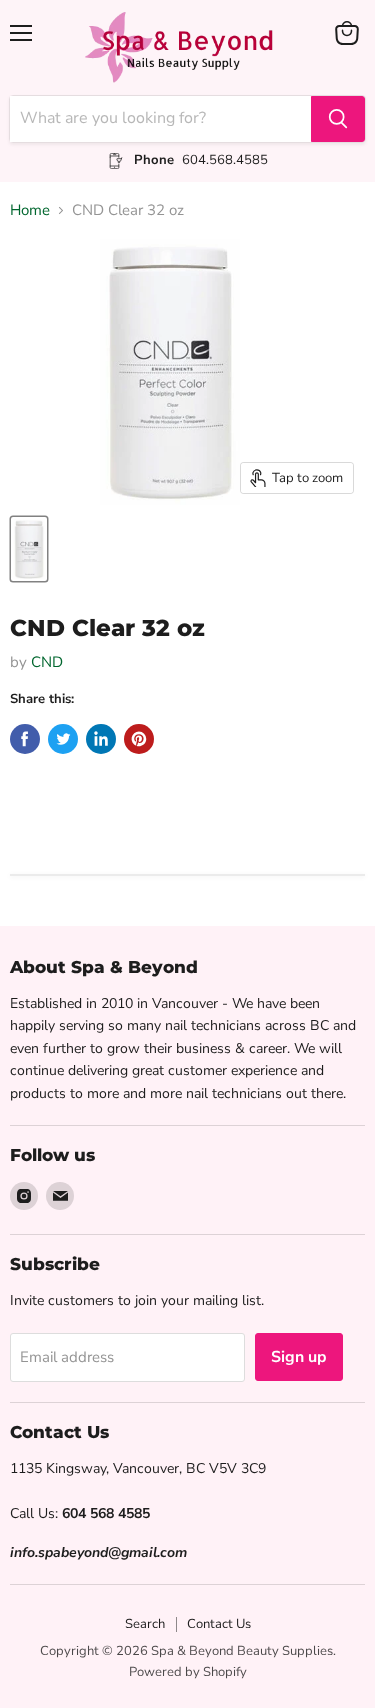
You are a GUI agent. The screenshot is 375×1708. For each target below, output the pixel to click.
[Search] (338, 119)
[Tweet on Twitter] (63, 739)
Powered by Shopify (188, 1672)
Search (145, 1624)
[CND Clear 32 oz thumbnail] (29, 549)
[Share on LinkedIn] (101, 739)
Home (30, 210)
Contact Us (219, 1624)
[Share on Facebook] (25, 739)
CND (47, 662)
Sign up (299, 1357)
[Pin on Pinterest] (139, 739)
